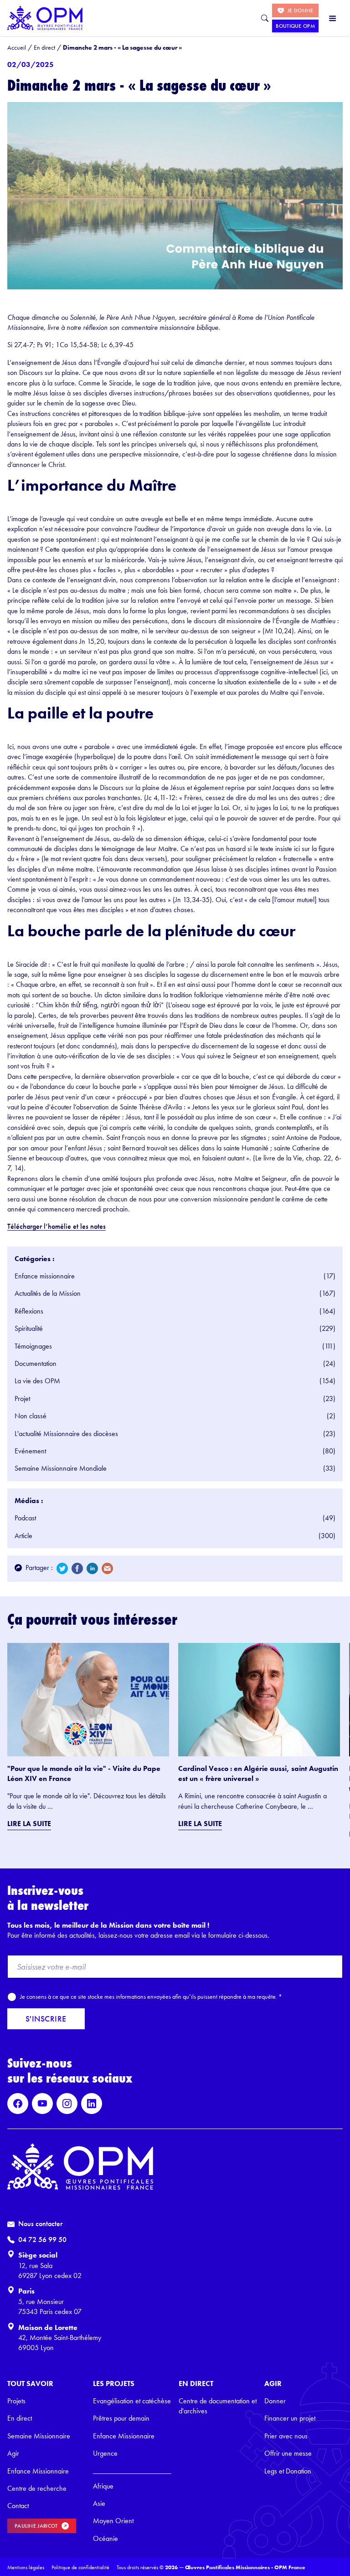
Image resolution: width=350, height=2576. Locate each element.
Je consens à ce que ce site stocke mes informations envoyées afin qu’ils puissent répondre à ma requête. (151, 1996)
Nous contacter (40, 2224)
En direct (20, 2418)
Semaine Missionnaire (39, 2436)
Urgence (105, 2453)
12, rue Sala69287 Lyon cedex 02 (50, 2271)
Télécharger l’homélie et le (46, 1226)
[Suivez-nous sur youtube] (42, 2104)
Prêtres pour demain (121, 2418)
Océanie (106, 2538)
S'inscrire (46, 2019)
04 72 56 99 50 (42, 2240)
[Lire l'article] (88, 1700)
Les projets (114, 2384)
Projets (16, 2401)
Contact (18, 2506)
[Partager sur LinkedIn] (92, 1568)
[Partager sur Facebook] (77, 1568)
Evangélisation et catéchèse (132, 2401)
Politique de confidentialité (80, 2567)
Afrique (103, 2486)
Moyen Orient (113, 2521)
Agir (13, 2453)
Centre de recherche (37, 2488)
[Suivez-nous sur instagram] (67, 2104)
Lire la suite (29, 1824)
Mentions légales (26, 2567)
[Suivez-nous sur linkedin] (92, 2104)
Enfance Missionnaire (38, 2471)
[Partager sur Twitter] (62, 1568)
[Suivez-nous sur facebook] (18, 2104)
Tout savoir (30, 2384)
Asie (99, 2503)
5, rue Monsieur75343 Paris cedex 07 (50, 2307)
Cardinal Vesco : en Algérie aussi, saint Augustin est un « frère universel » (258, 1773)
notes (97, 1226)
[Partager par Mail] (107, 1568)
